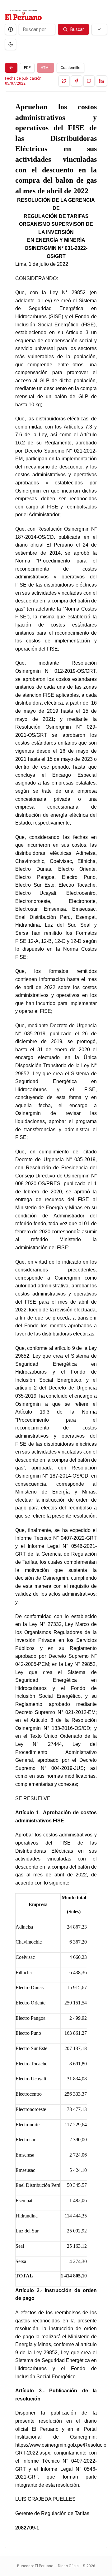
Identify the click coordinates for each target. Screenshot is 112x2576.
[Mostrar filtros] (99, 29)
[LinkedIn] (101, 81)
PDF (27, 68)
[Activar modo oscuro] (11, 44)
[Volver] (11, 68)
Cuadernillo (70, 68)
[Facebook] (77, 81)
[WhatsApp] (89, 81)
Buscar (77, 29)
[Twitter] (64, 81)
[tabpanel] (56, 1320)
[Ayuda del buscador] (11, 29)
